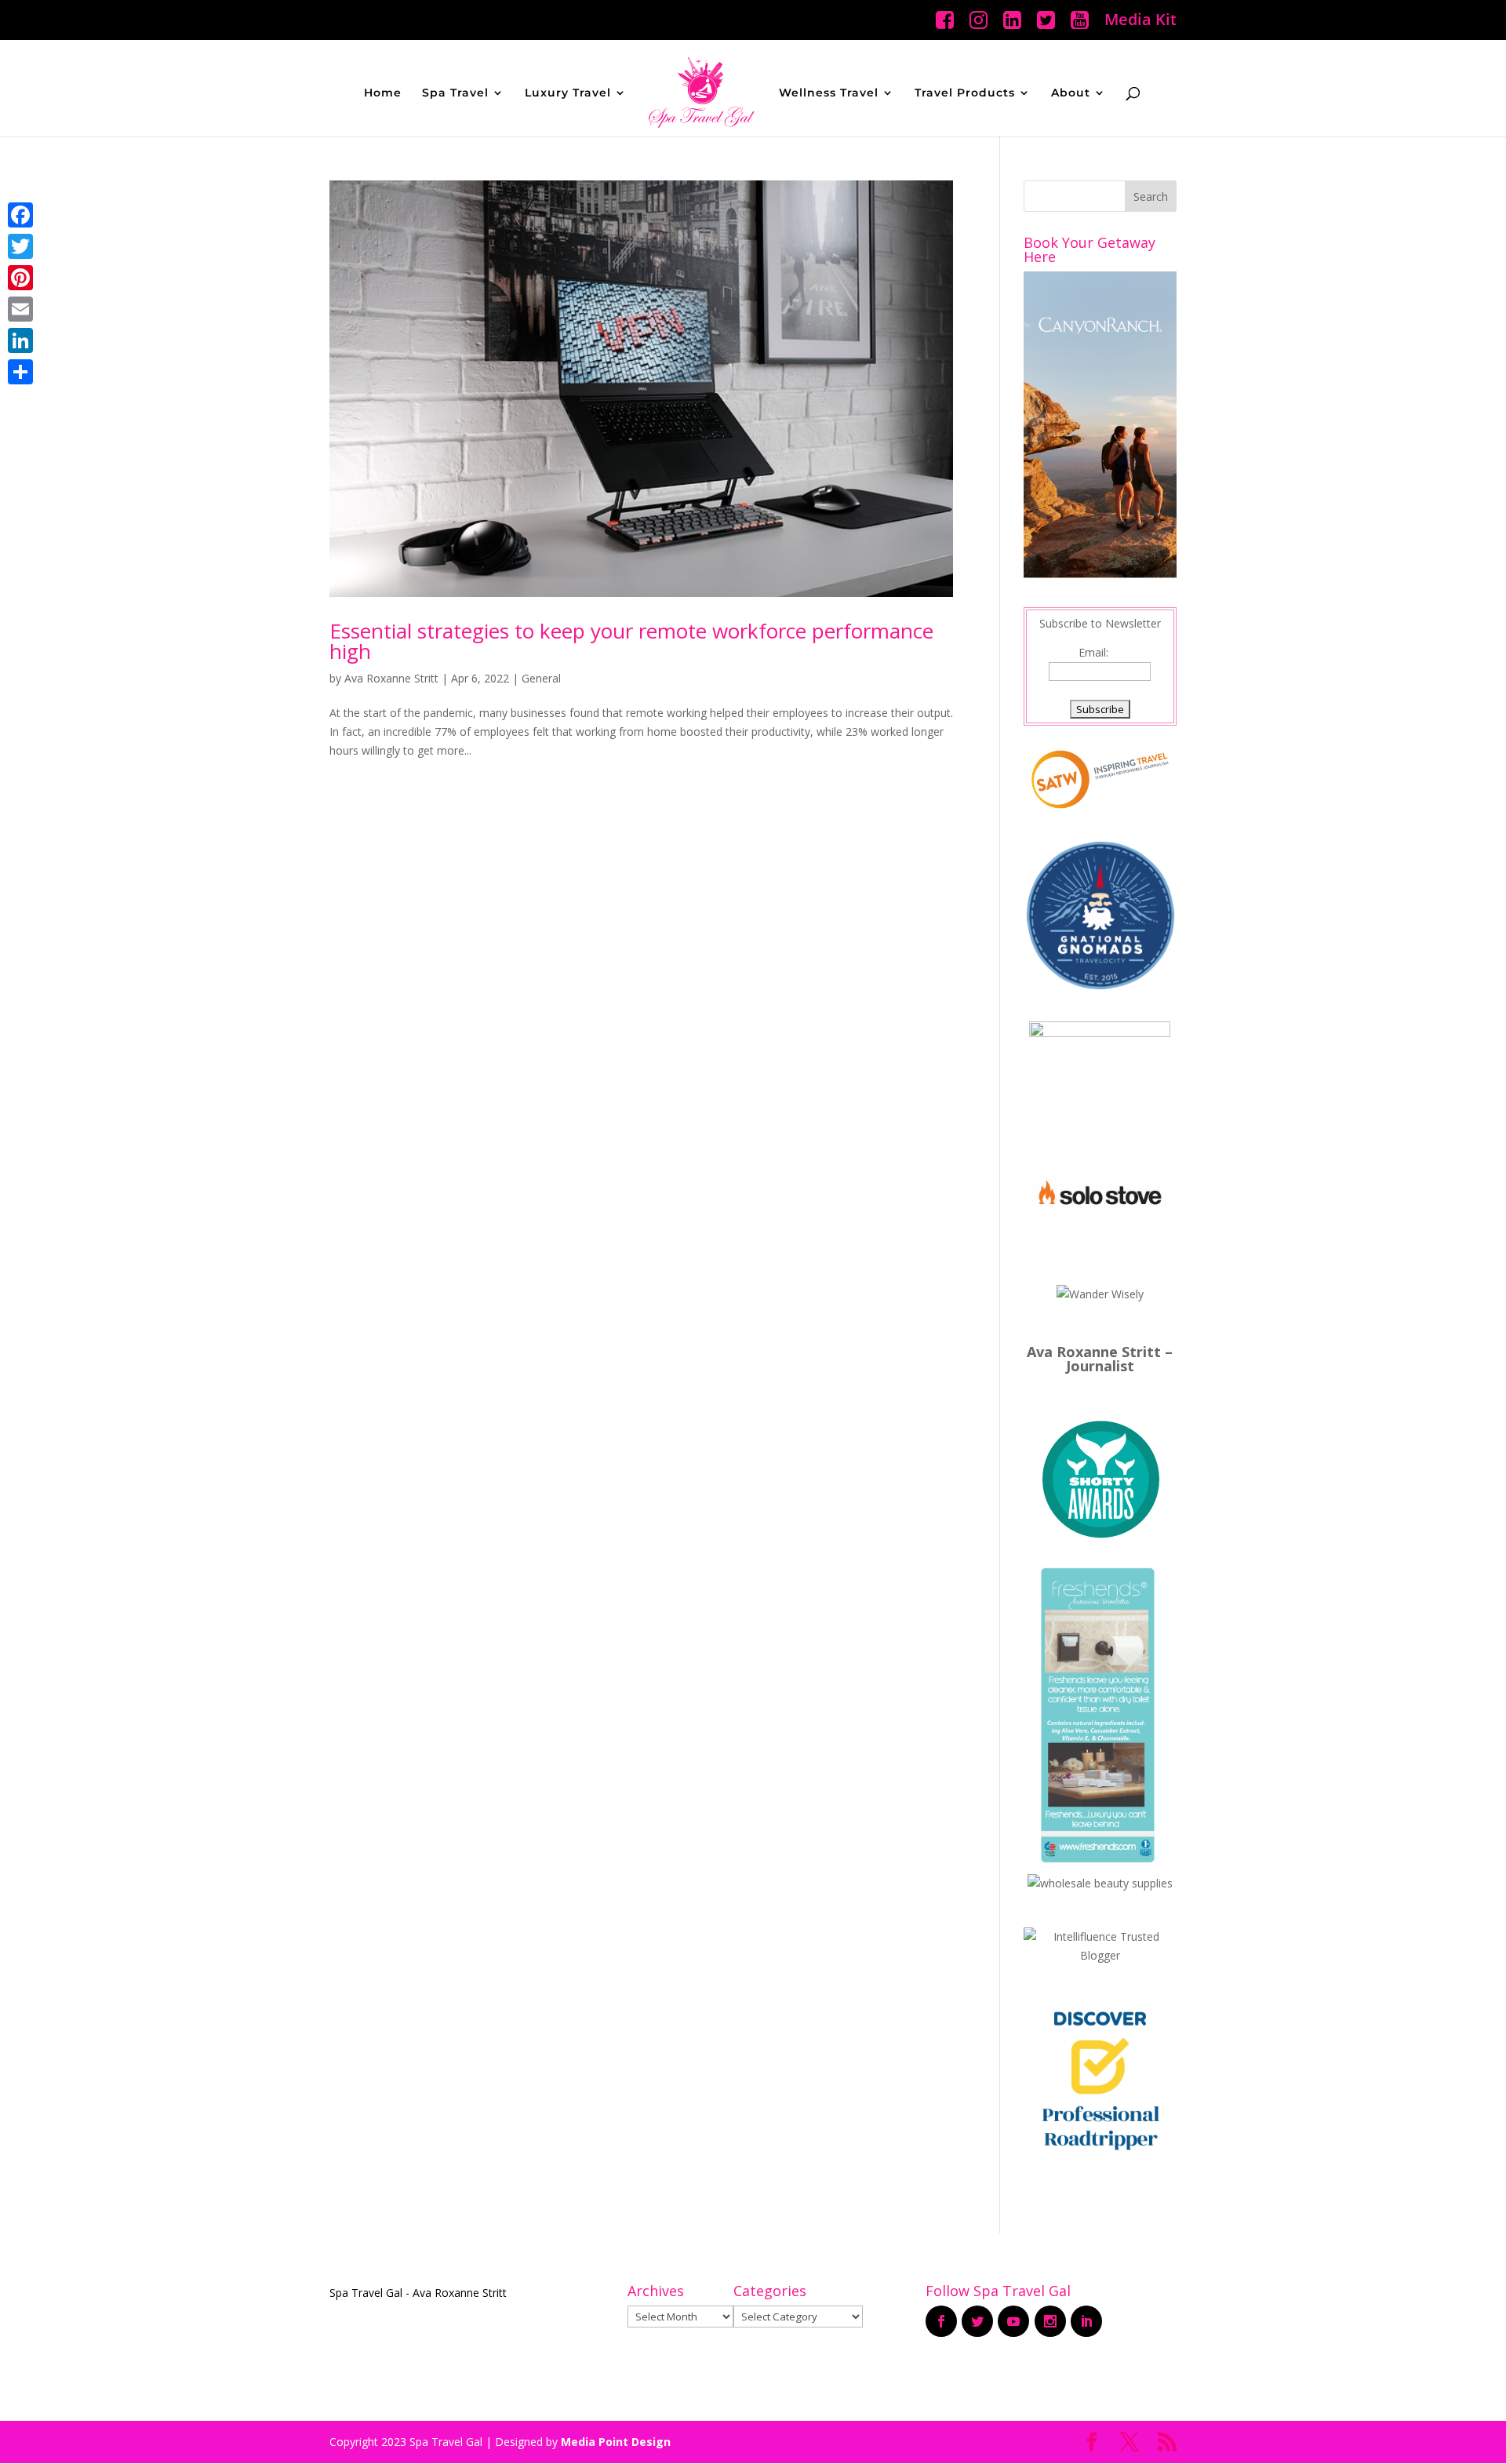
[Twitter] (20, 246)
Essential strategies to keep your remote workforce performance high (631, 641)
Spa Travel (455, 93)
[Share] (20, 372)
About (1071, 93)
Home (383, 93)
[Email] (20, 309)
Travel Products (965, 93)
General (541, 678)
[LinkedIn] (20, 340)
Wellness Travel (829, 93)
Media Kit (1140, 21)
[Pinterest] (20, 278)
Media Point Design (616, 2442)
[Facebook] (20, 215)
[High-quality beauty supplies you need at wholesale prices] (1100, 1883)
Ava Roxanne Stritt (391, 678)
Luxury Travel (568, 93)
